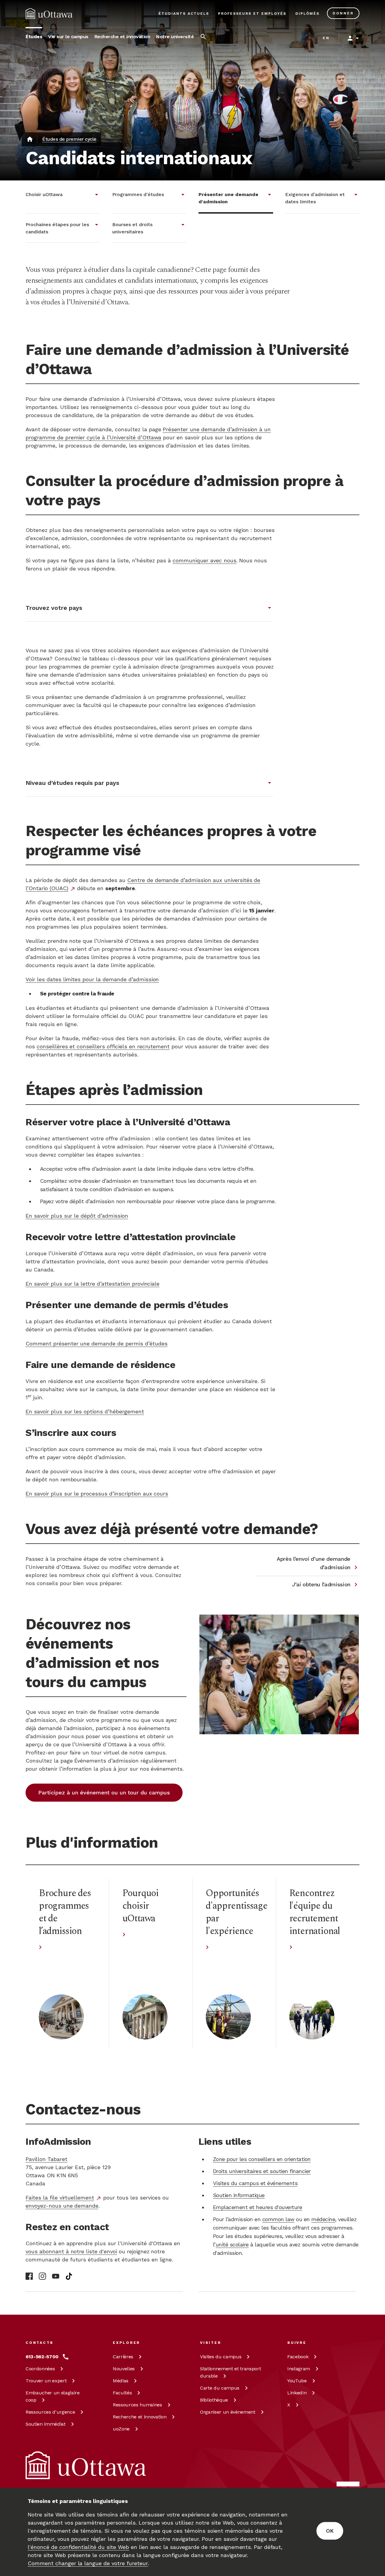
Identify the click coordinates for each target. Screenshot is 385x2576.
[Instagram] (42, 2276)
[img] (49, 14)
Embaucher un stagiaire (53, 2396)
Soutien (46, 2424)
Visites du (221, 2357)
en (326, 38)
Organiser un (228, 2412)
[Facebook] (29, 2276)
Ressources (50, 2412)
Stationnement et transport (230, 2372)
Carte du (220, 2388)
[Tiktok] (69, 2276)
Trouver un (46, 2381)
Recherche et (140, 2417)
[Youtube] (56, 2276)
